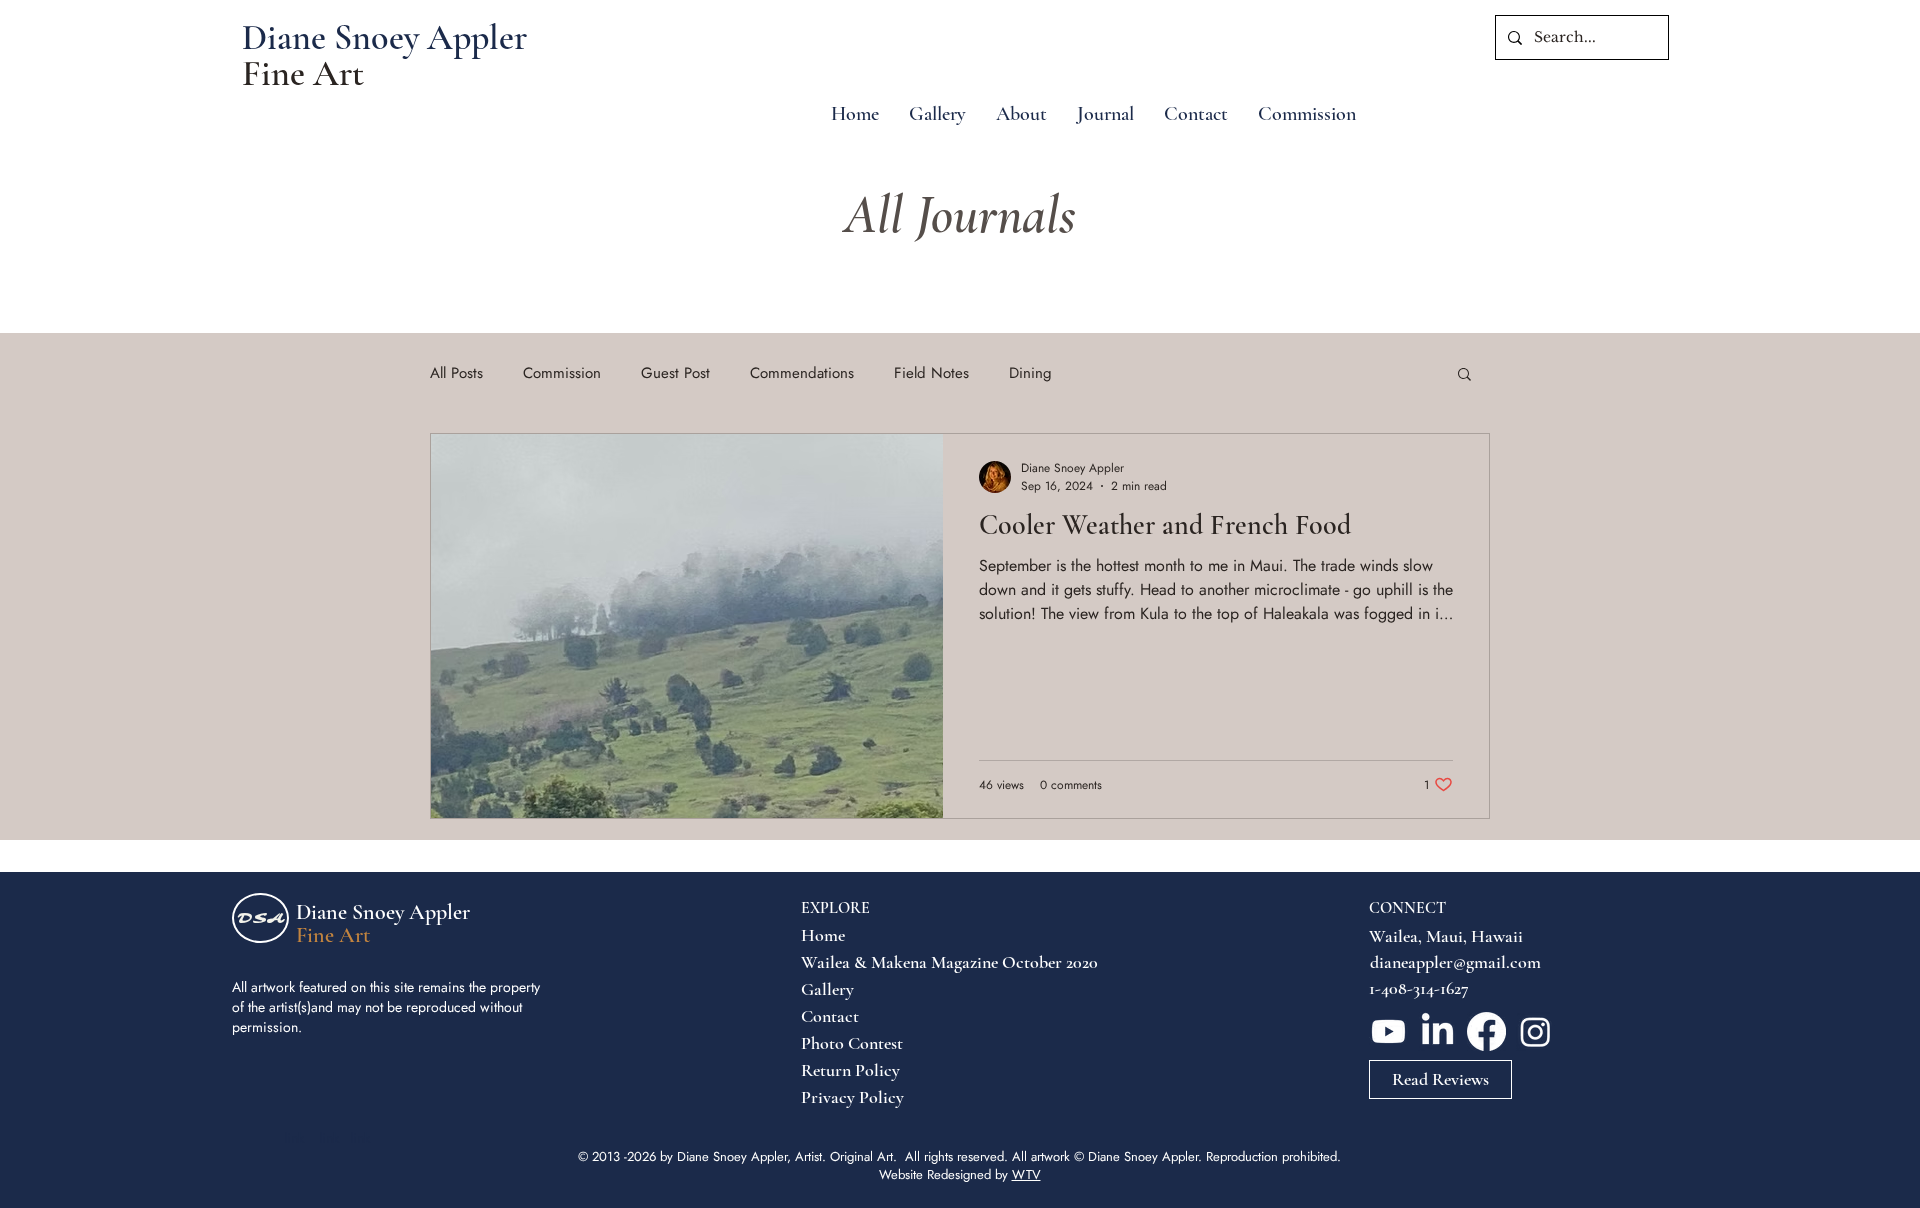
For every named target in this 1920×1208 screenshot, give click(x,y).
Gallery (827, 989)
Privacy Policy (849, 1097)
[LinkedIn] (1437, 1031)
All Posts (456, 373)
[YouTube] (1388, 1031)
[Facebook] (1486, 1031)
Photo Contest (849, 1043)
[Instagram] (1535, 1031)
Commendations (802, 373)
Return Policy (849, 1070)
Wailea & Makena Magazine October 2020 (849, 962)
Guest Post (675, 373)
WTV (1026, 1174)
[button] (1464, 375)
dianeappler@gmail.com (1455, 962)
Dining (1030, 373)
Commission (562, 373)
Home (823, 935)
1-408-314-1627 (1419, 988)
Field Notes (931, 373)
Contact (830, 1016)
